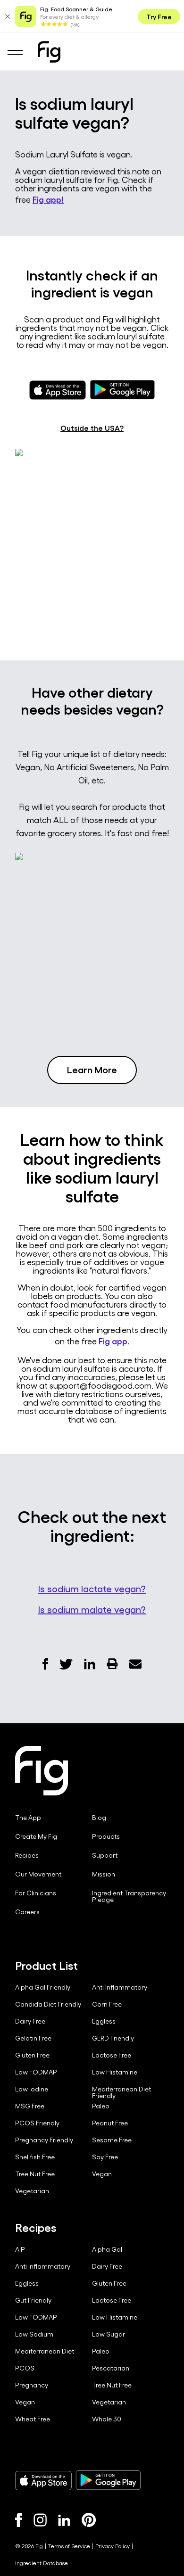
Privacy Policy (113, 2546)
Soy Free (105, 2157)
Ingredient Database (42, 2563)
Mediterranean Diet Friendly (121, 2092)
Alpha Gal (107, 2249)
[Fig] (49, 52)
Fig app (113, 1341)
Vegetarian (32, 2191)
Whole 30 (107, 2419)
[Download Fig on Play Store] (108, 2480)
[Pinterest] (89, 2520)
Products (106, 1836)
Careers (27, 1912)
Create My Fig (36, 1836)
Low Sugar (109, 2334)
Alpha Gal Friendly (43, 1987)
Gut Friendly (33, 2300)
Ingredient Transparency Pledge (129, 1896)
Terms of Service (69, 2546)
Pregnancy (32, 2385)
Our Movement (38, 1874)
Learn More (92, 1069)
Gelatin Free (33, 2038)
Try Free (159, 16)
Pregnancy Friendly (44, 2140)
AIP (20, 2249)
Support (105, 1855)
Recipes (27, 1855)
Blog (99, 1818)
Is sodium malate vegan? (92, 1609)
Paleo (101, 2106)
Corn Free (107, 2004)
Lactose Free (112, 2055)
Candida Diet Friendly (48, 2004)
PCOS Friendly (37, 2123)
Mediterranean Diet (45, 2351)
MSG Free (30, 2106)
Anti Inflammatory (120, 1987)
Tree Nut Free (35, 2174)
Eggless (104, 2021)
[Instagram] (40, 2520)
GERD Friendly (113, 2038)
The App (28, 1818)
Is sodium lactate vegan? (92, 1588)
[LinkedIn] (64, 2520)
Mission (104, 1874)
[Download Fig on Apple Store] (43, 2480)
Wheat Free (33, 2419)
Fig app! (48, 199)
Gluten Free (32, 2055)
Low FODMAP (36, 2072)
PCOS (25, 2368)
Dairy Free (30, 2021)
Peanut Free (110, 2123)
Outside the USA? (92, 428)
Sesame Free (112, 2140)
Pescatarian (111, 2368)
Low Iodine (32, 2089)
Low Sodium (34, 2334)
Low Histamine (115, 2072)
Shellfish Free (35, 2157)
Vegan (102, 2174)
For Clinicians (36, 1893)
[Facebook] (19, 2520)
